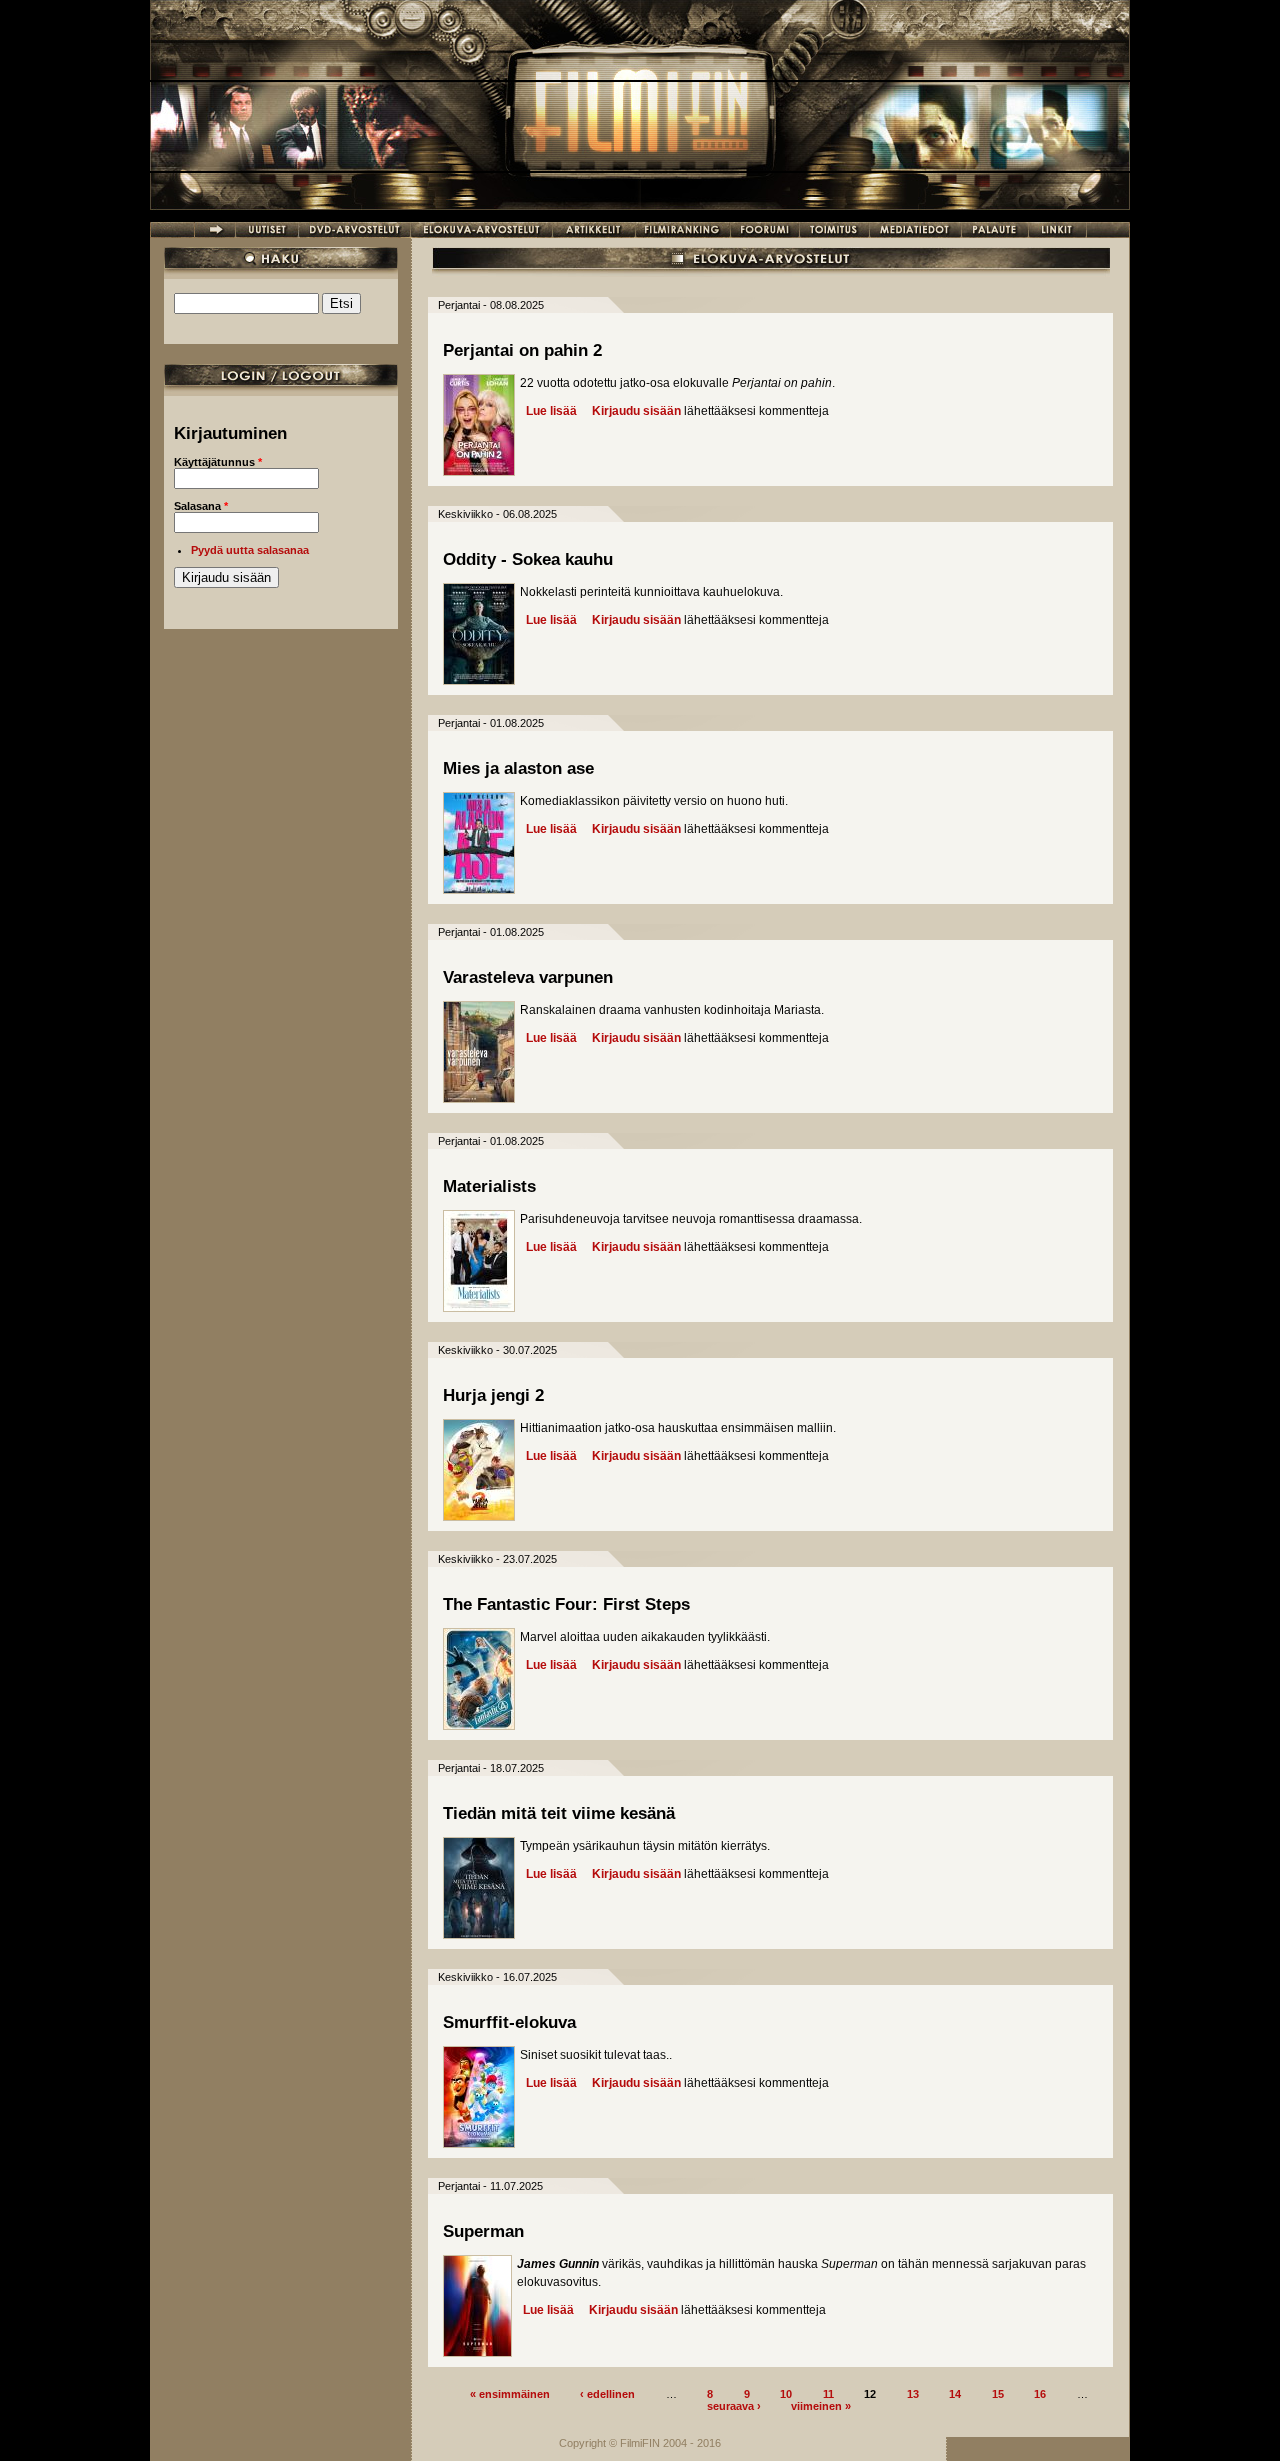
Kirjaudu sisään (636, 411)
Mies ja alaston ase (518, 768)
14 (955, 2393)
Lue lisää (551, 411)
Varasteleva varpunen (528, 977)
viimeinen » (821, 2405)
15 (998, 2393)
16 (1040, 2393)
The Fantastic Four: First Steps (566, 1604)
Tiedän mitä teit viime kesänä (559, 1813)
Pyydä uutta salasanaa (250, 550)
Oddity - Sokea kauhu (528, 559)
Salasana (201, 506)
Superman (483, 2231)
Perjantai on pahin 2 (522, 350)
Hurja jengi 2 (493, 1395)
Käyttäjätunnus (218, 462)
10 (786, 2393)
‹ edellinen (607, 2393)
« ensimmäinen (510, 2393)
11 (828, 2393)
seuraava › (734, 2405)
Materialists (489, 1186)
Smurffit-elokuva (509, 2022)
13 (913, 2393)
